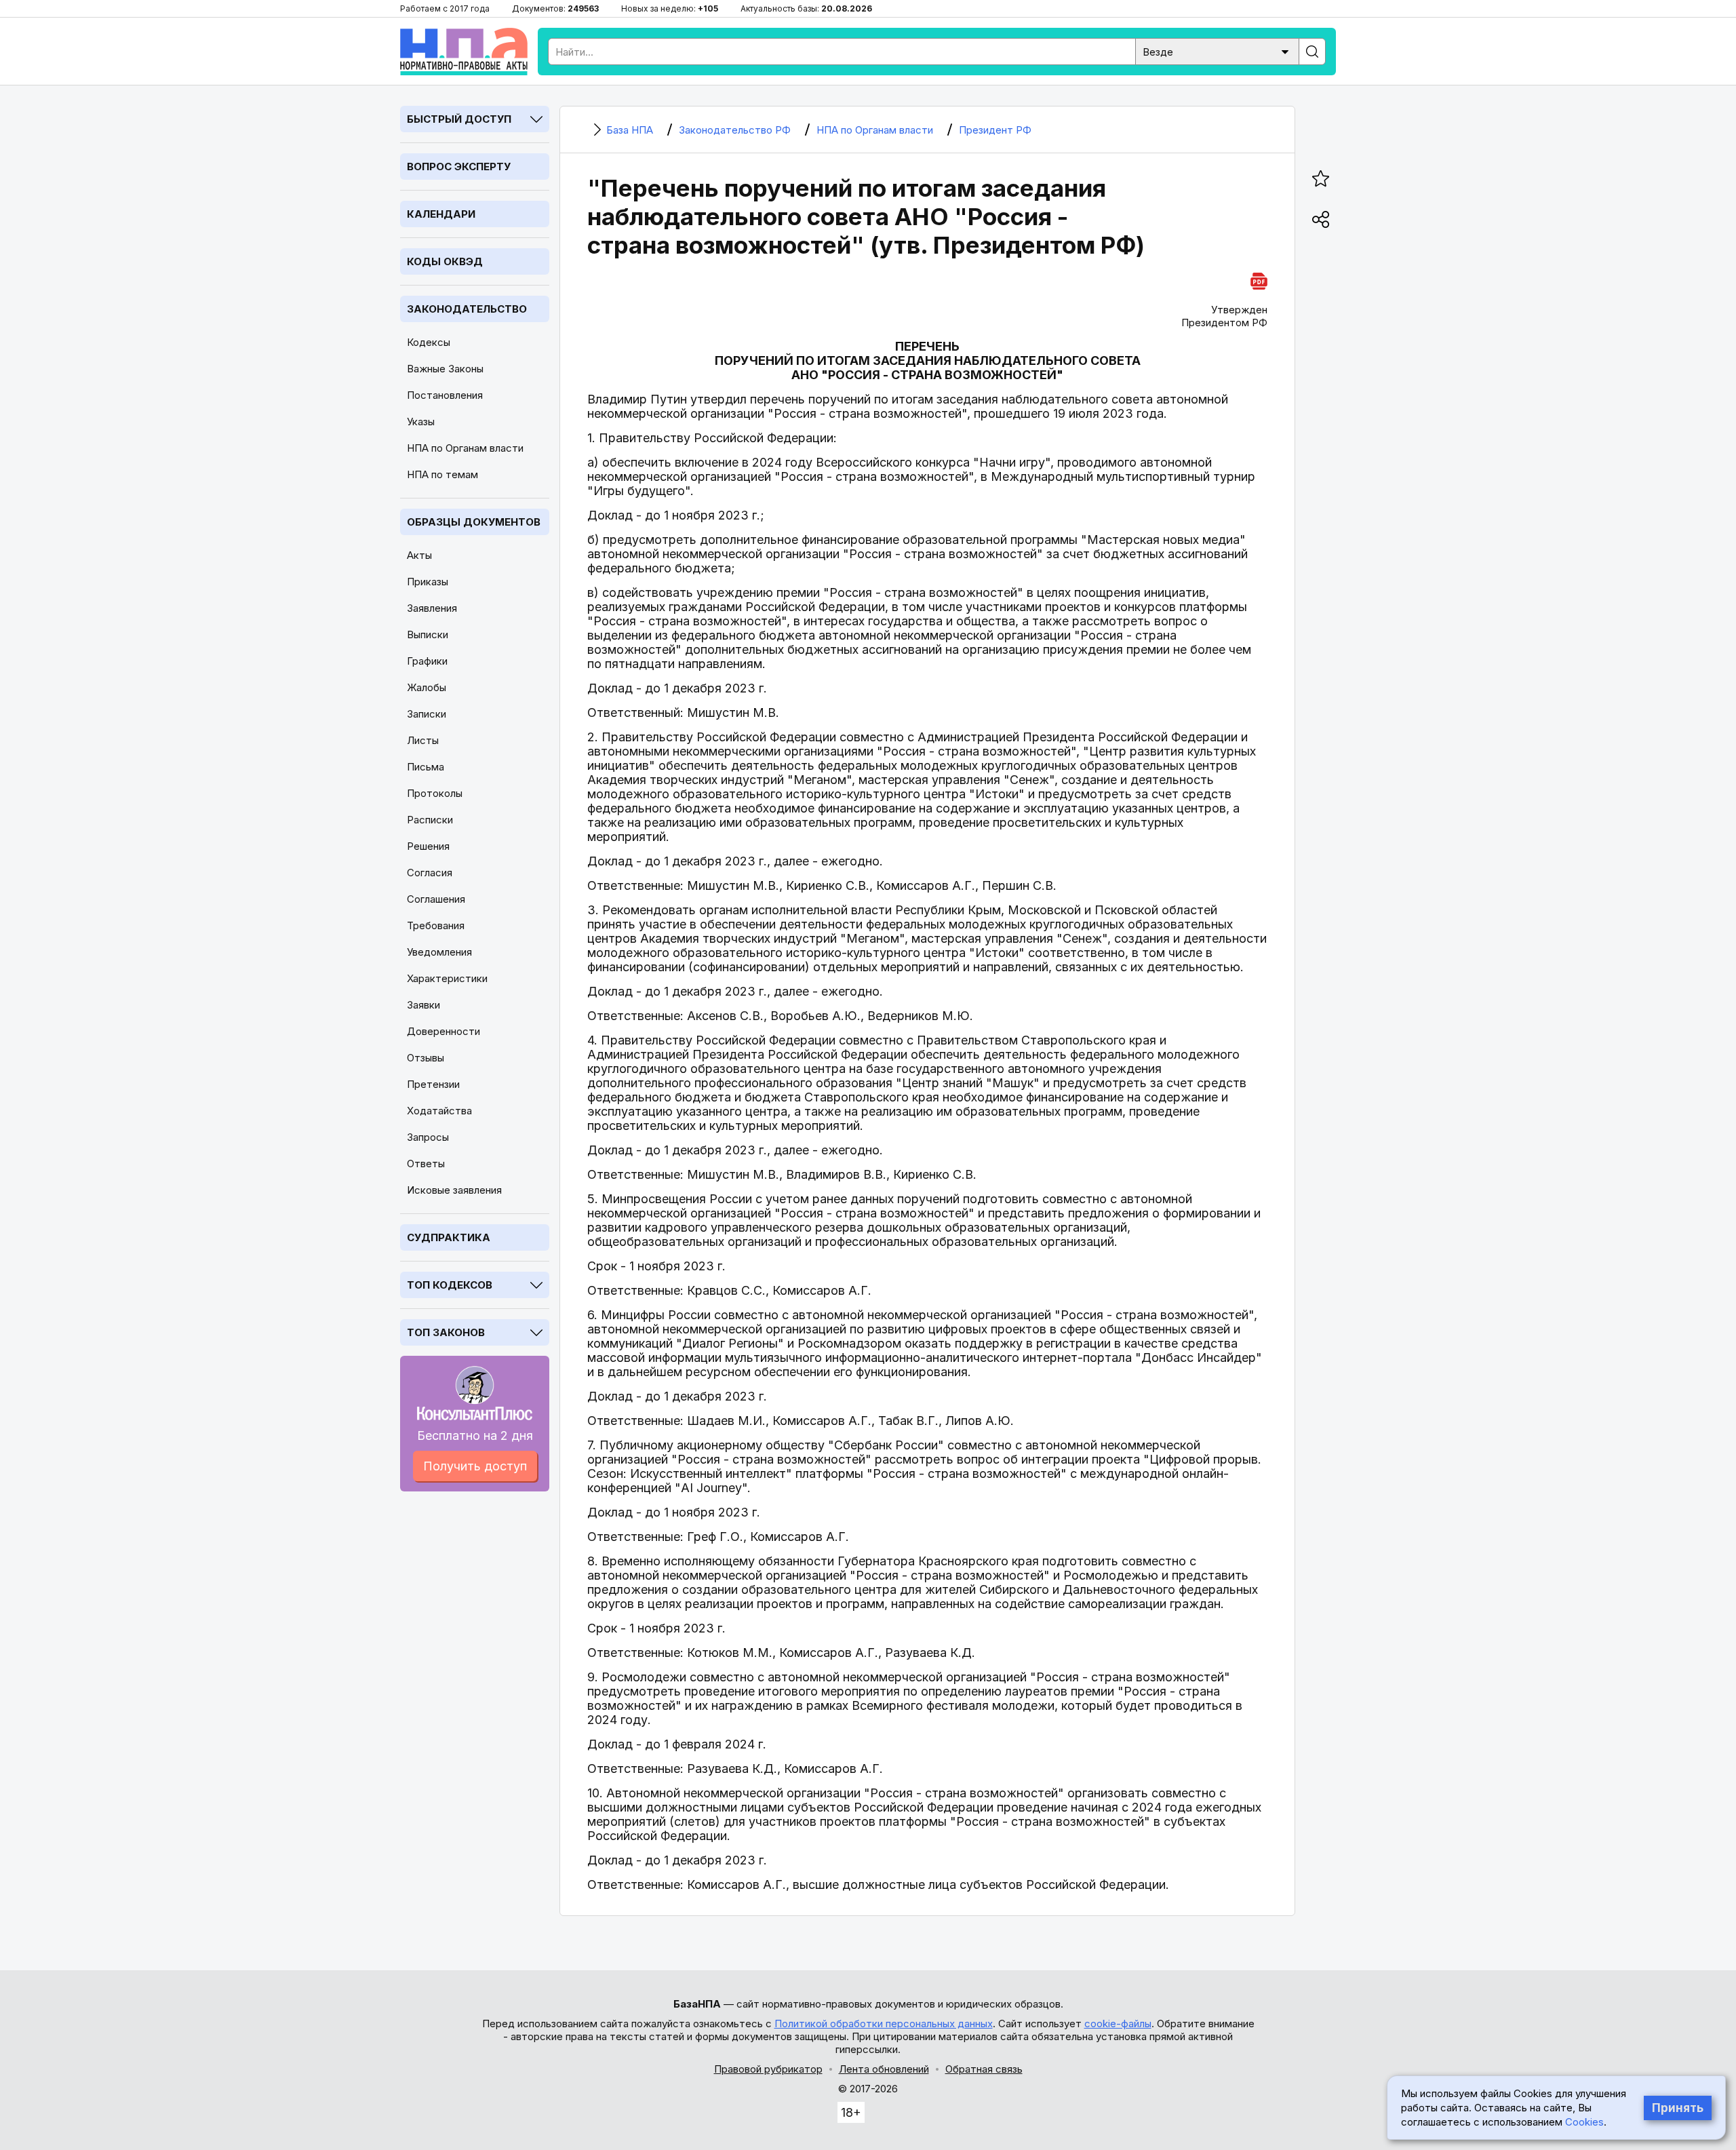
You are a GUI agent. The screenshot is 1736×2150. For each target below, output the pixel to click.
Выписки (428, 634)
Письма (426, 767)
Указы (421, 422)
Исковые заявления (454, 1190)
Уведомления (439, 952)
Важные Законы (445, 369)
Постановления (445, 395)
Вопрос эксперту (459, 167)
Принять (1678, 2108)
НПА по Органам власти (465, 448)
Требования (436, 925)
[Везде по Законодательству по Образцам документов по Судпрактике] (1217, 51)
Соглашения (436, 899)
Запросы (428, 1137)
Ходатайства (439, 1111)
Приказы (428, 582)
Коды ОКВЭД (445, 261)
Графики (427, 661)
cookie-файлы (1118, 2024)
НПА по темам (442, 474)
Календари (441, 214)
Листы (423, 740)
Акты (419, 555)
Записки (427, 714)
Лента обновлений (884, 2069)
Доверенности (443, 1031)
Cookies (1584, 2122)
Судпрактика (449, 1237)
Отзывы (426, 1058)
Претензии (433, 1084)
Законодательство (467, 309)
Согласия (430, 873)
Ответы (426, 1164)
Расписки (430, 820)
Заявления (432, 608)
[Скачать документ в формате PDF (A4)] (1259, 279)
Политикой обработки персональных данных (884, 2024)
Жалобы (427, 687)
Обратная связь (984, 2069)
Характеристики (447, 978)
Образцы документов (474, 522)
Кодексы (429, 342)
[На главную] (464, 52)
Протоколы (435, 793)
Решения (428, 846)
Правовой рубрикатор (768, 2069)
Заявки (423, 1005)
